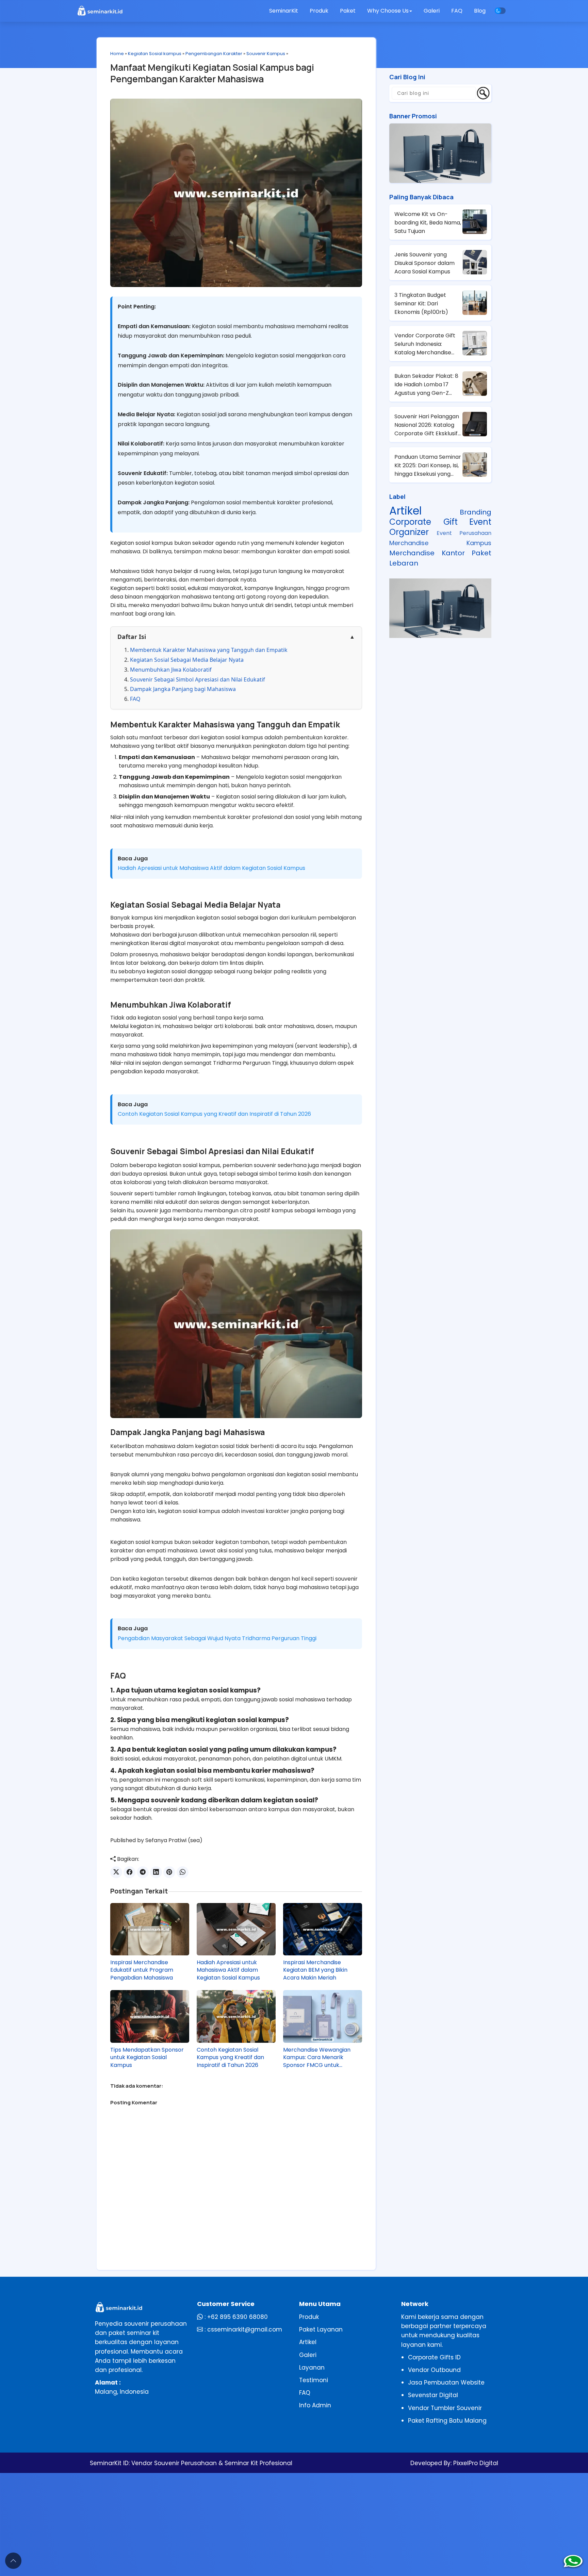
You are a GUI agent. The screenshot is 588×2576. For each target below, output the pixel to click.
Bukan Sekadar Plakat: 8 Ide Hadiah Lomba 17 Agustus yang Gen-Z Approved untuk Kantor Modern (426, 385)
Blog (480, 11)
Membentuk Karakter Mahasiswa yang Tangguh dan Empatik (209, 650)
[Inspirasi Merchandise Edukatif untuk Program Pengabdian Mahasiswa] (150, 1929)
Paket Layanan (321, 2329)
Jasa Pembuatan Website (446, 2383)
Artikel (405, 511)
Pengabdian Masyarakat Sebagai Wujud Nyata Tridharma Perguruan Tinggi (217, 1638)
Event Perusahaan (464, 533)
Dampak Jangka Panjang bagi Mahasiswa (183, 689)
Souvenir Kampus (266, 54)
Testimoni (314, 2380)
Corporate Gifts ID (434, 2357)
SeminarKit (284, 11)
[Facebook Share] (129, 1872)
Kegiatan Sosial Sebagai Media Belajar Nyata (187, 660)
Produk (319, 11)
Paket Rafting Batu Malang (447, 2421)
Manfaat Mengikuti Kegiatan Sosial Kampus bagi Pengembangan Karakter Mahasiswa (212, 73)
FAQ (457, 11)
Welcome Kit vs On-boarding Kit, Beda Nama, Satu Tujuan (428, 223)
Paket (348, 11)
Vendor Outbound (434, 2370)
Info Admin (315, 2405)
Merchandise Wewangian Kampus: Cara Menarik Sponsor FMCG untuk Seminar (317, 2058)
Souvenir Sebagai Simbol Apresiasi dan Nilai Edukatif (198, 679)
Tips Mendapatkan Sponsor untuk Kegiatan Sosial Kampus (147, 2058)
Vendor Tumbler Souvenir (445, 2408)
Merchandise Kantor (427, 553)
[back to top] (13, 2561)
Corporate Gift (423, 522)
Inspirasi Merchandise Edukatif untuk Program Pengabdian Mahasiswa (142, 1970)
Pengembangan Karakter (214, 54)
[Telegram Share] (143, 1872)
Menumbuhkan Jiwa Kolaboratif (171, 670)
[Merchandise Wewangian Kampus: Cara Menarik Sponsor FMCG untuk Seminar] (323, 2016)
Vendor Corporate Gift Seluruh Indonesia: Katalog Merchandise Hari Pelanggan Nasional (427, 344)
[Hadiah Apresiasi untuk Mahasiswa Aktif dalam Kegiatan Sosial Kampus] (236, 1929)
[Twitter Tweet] (116, 1872)
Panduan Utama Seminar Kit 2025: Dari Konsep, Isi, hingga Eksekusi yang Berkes (428, 466)
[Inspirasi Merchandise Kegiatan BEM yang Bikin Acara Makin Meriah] (323, 1929)
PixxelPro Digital (475, 2463)
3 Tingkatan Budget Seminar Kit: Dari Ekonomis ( (421, 304)
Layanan (312, 2368)
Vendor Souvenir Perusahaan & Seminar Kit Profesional (212, 2463)
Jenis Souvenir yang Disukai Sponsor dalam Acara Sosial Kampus (424, 263)
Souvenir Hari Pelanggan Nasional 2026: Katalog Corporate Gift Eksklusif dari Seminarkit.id (427, 425)
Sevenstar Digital (433, 2395)
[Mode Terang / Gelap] (500, 11)
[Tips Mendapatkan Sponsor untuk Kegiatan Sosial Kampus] (150, 2016)
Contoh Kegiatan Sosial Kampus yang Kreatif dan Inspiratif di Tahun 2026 (214, 1114)
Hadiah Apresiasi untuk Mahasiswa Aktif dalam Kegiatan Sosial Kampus (211, 868)
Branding (476, 512)
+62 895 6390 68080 (238, 2317)
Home (117, 54)
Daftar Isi (236, 637)
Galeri (432, 11)
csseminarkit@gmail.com (245, 2329)
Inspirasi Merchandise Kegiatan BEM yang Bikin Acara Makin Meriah (315, 1970)
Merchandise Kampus (440, 543)
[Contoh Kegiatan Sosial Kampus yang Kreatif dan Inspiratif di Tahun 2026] (236, 2016)
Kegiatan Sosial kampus (155, 54)
